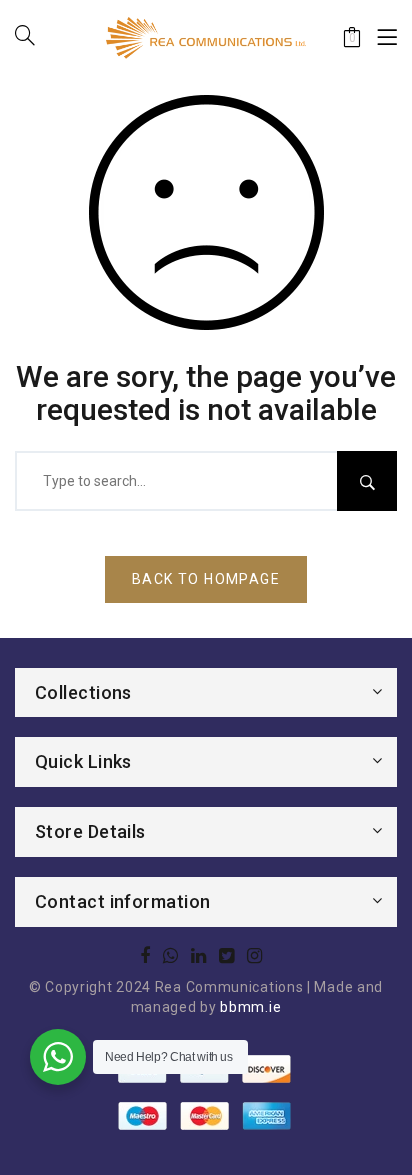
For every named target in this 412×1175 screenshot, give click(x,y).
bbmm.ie (250, 1007)
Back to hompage (206, 579)
